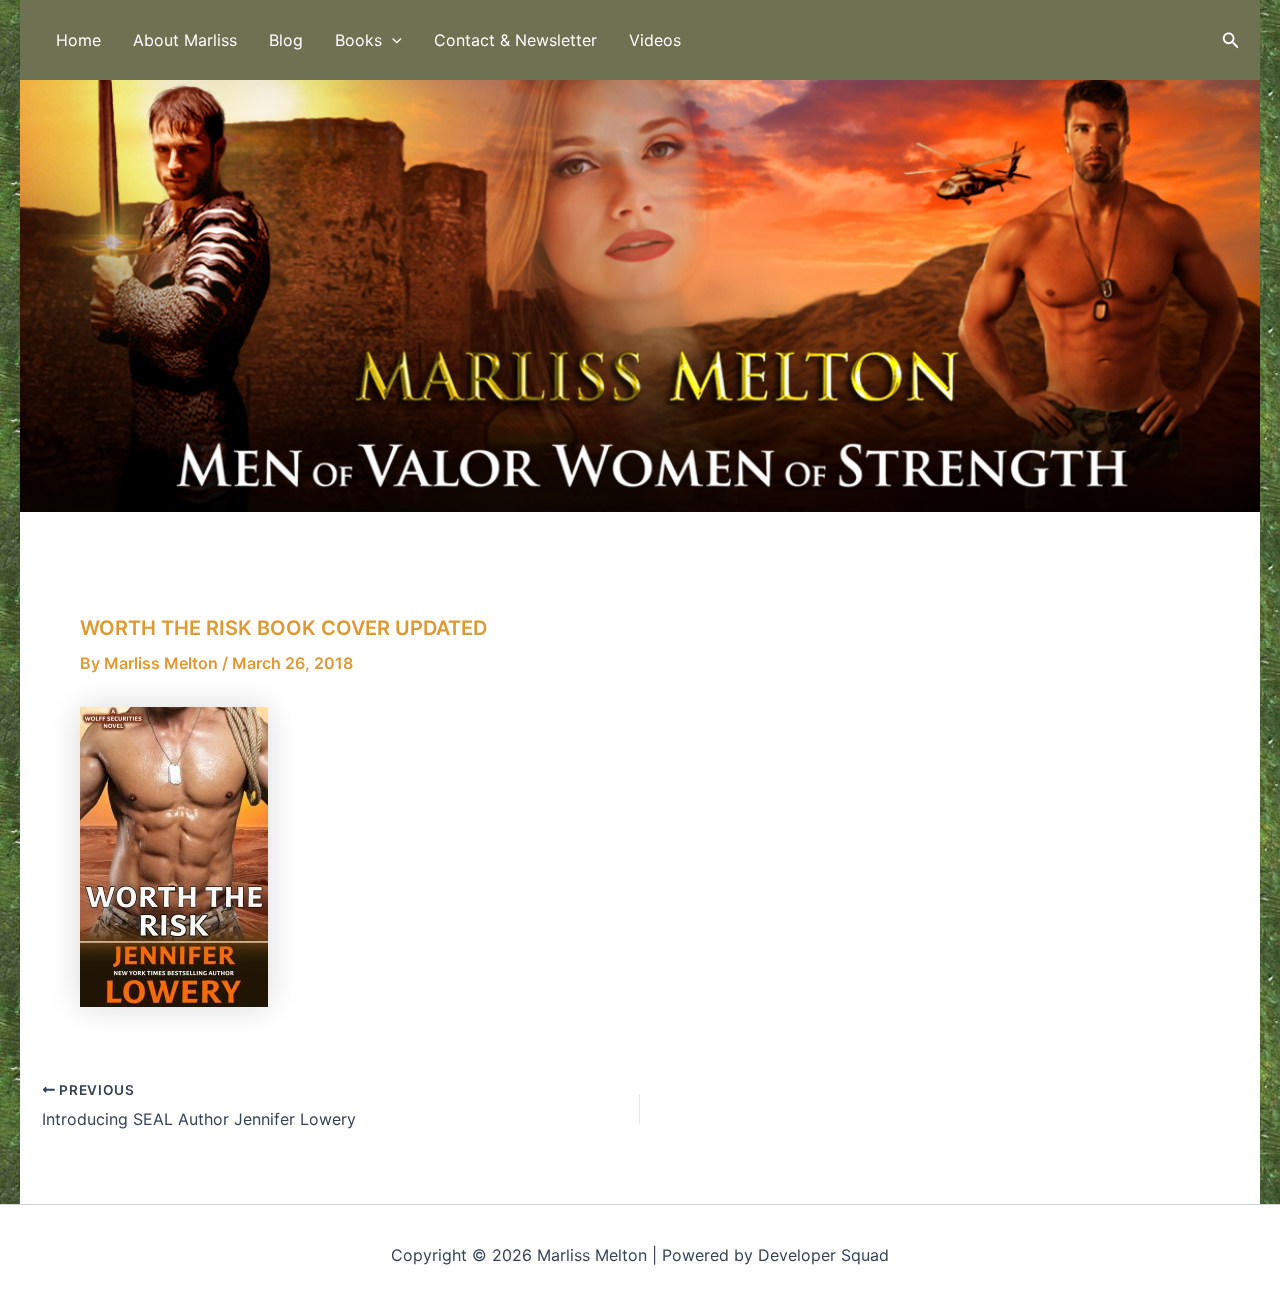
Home (78, 40)
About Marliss (185, 40)
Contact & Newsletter (515, 40)
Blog (286, 40)
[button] (392, 40)
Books (358, 40)
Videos (655, 40)
